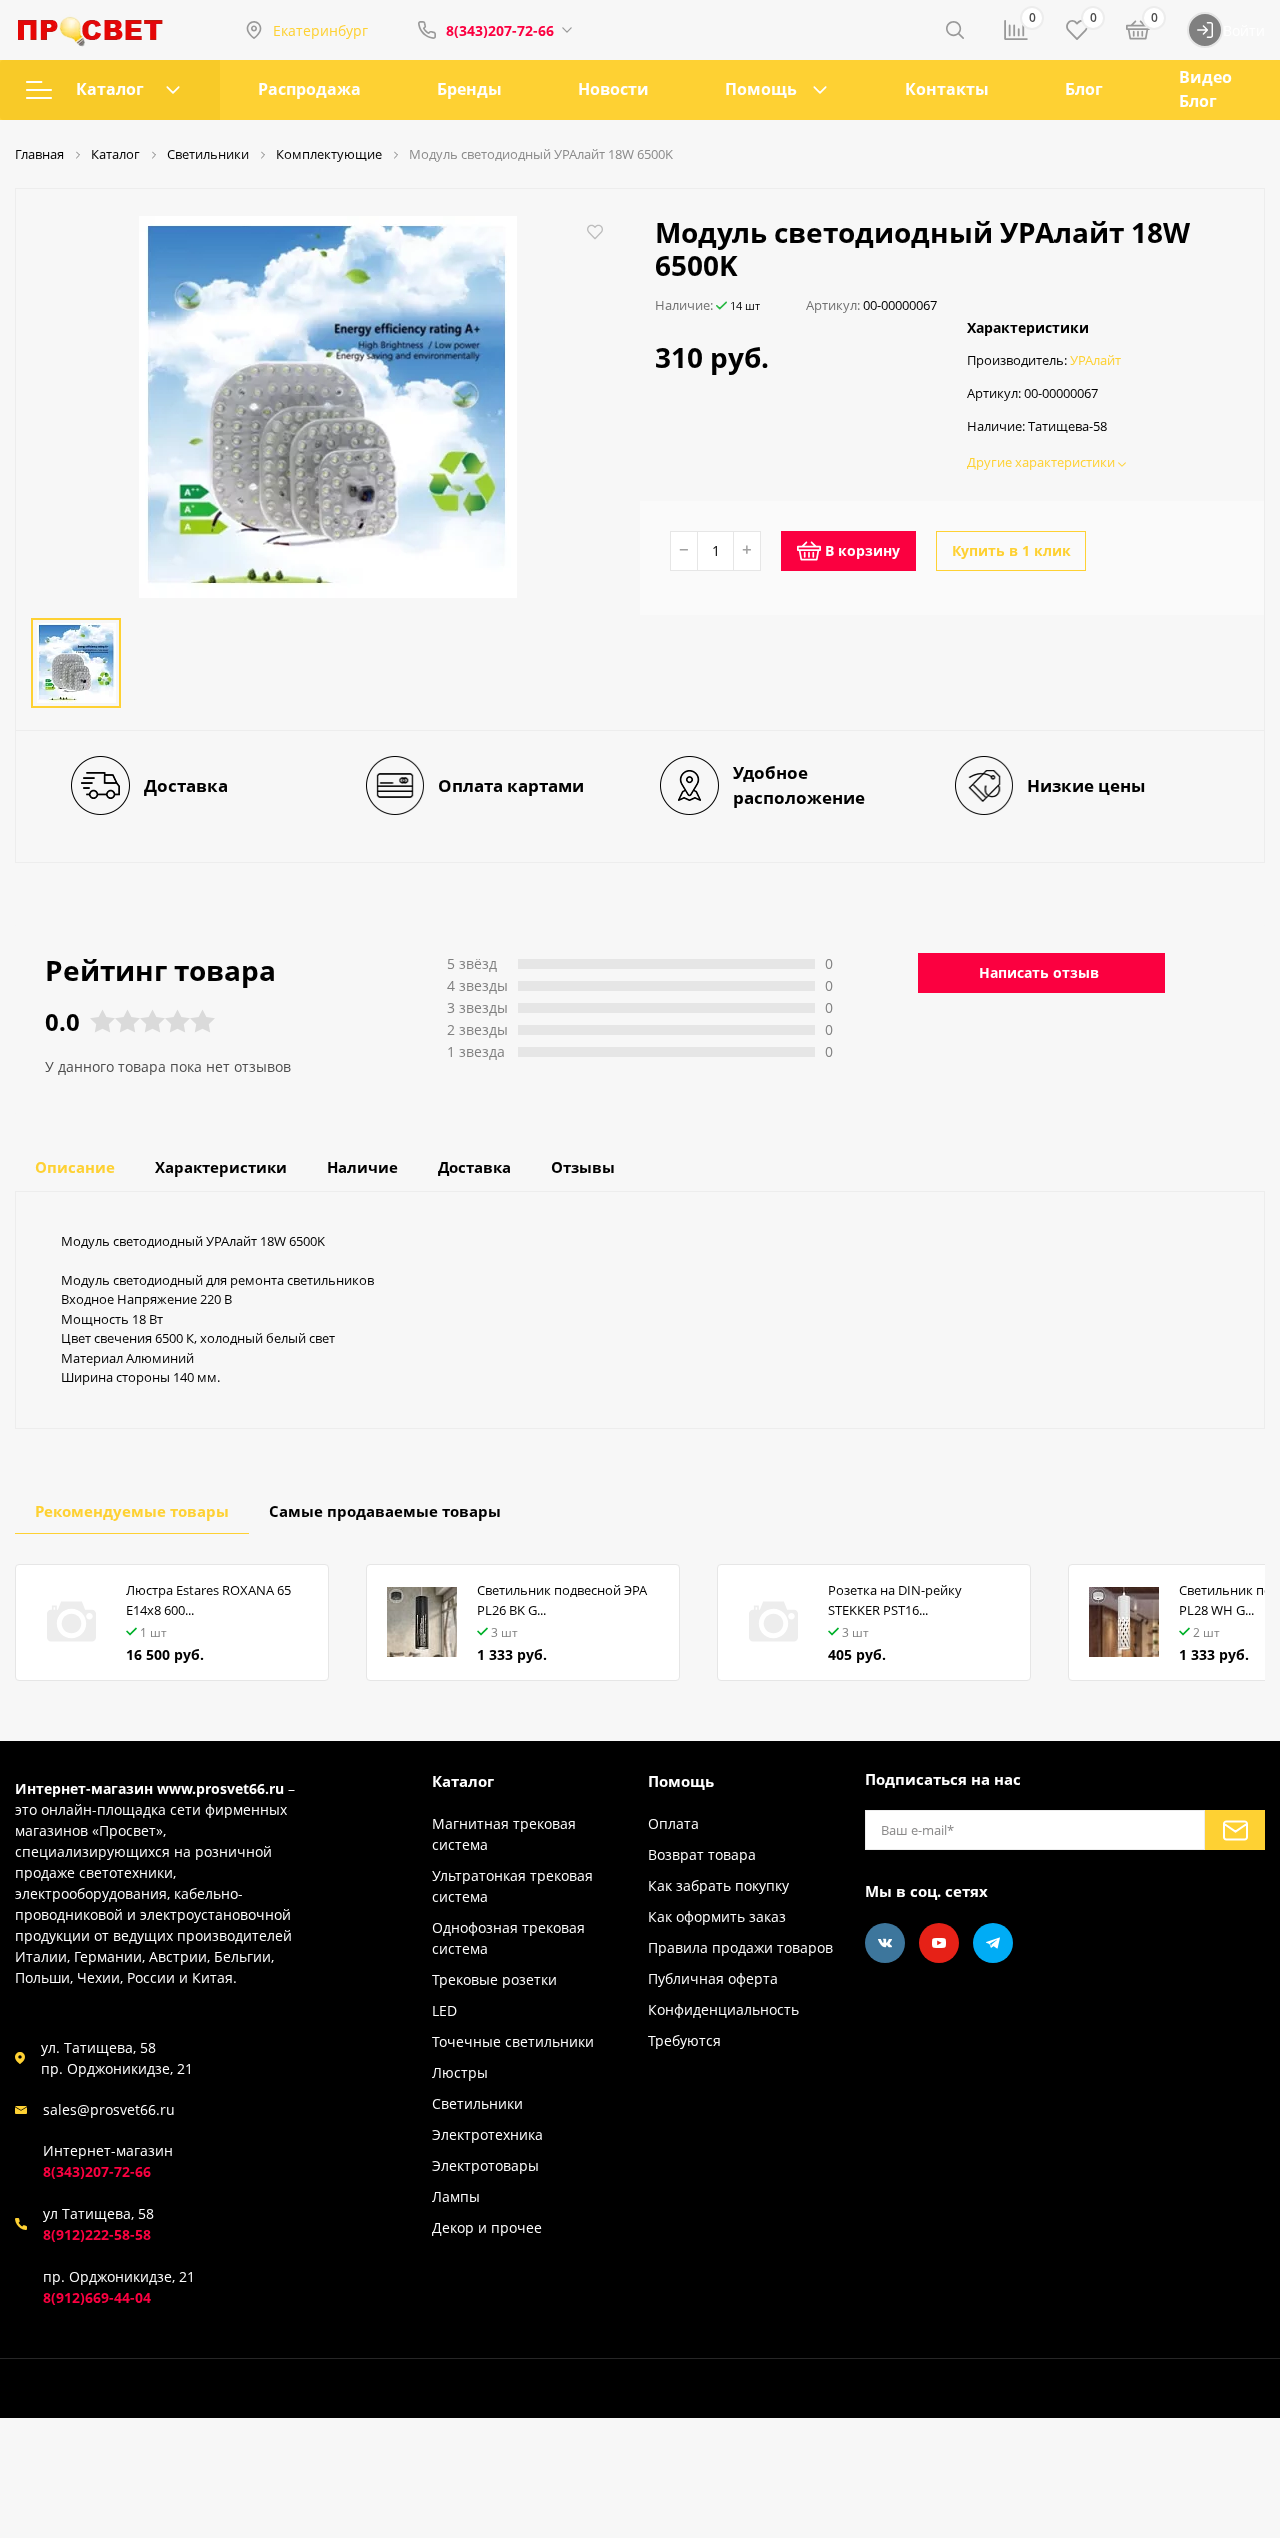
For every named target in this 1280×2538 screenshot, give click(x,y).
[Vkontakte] (885, 1943)
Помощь (761, 89)
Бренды (469, 89)
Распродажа (309, 89)
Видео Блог (1205, 89)
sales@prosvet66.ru (109, 2109)
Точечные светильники (513, 2041)
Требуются (684, 2040)
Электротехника (487, 2134)
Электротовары (485, 2165)
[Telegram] (993, 1943)
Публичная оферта (713, 1978)
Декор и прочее (487, 2227)
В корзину (862, 550)
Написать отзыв (1039, 972)
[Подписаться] (1235, 1830)
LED (444, 2010)
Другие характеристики (1042, 462)
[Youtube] (939, 1943)
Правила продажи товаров (740, 1947)
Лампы (456, 2196)
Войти (1244, 30)
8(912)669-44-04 (97, 2297)
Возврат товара (702, 1854)
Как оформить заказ (717, 1916)
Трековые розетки (494, 1979)
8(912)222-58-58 (97, 2234)
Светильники (477, 2103)
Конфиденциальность (723, 2009)
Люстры (460, 2072)
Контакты (947, 89)
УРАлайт (1095, 360)
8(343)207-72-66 (500, 30)
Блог (1084, 89)
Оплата (673, 1823)
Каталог (110, 89)
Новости (613, 89)
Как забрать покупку (718, 1885)
